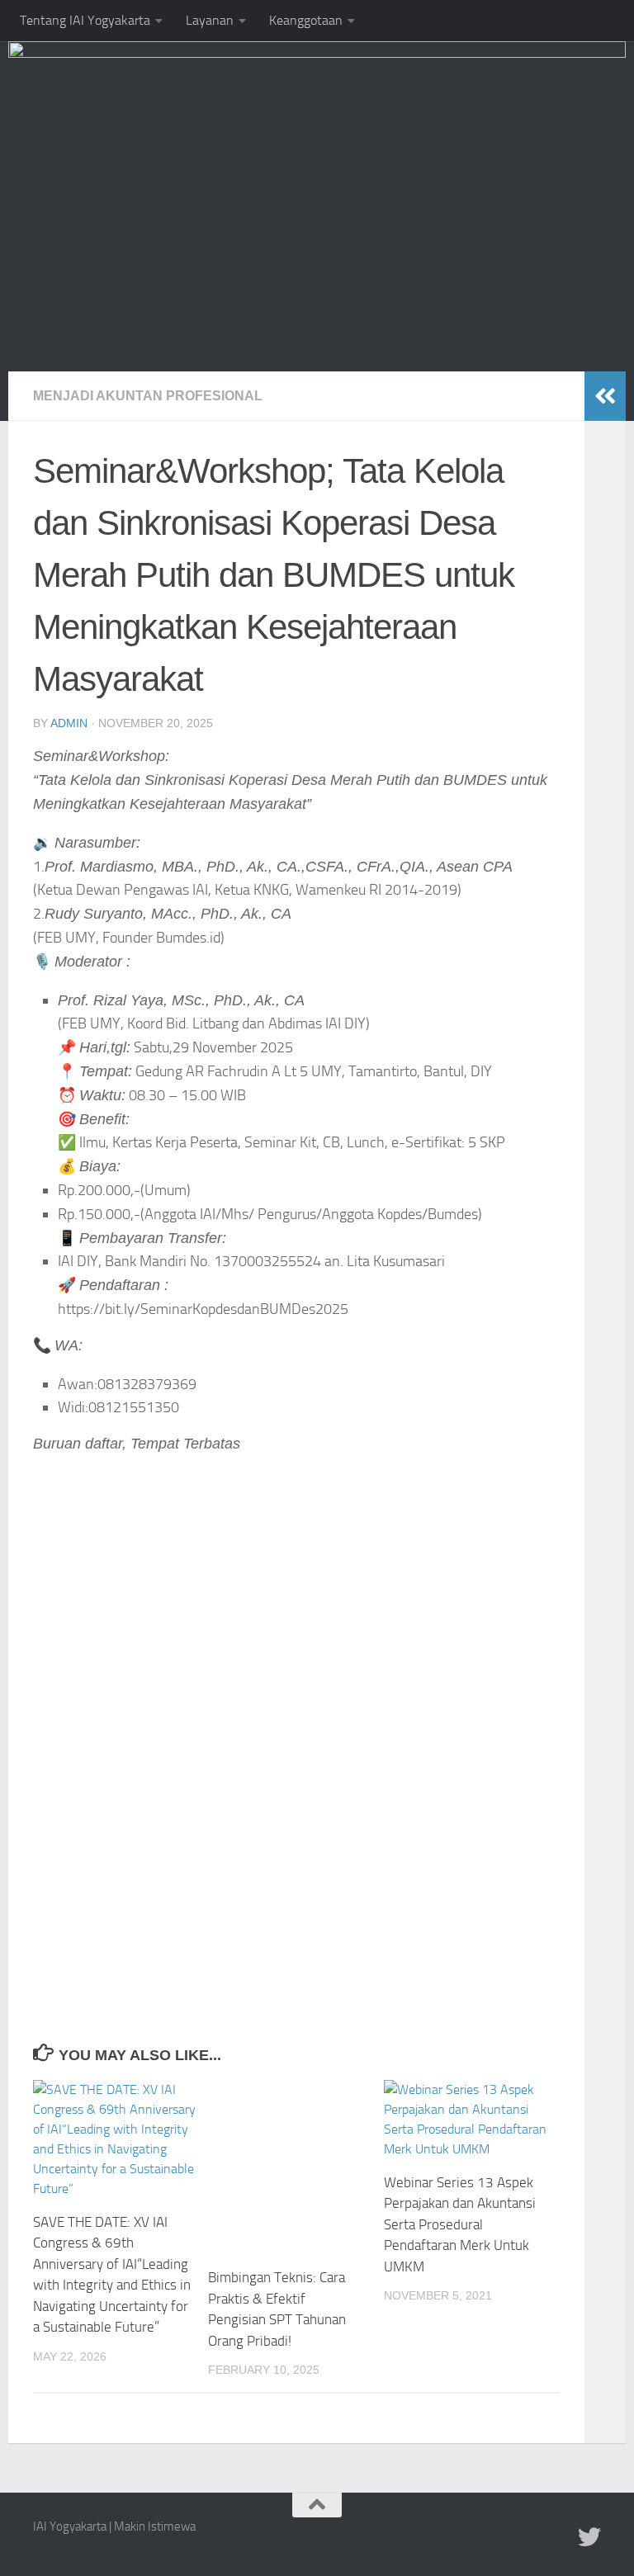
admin (69, 723)
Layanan (210, 20)
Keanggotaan (306, 20)
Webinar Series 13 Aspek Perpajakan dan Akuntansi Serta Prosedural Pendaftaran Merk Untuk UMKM (460, 2224)
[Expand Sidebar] (605, 396)
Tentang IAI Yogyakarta (85, 20)
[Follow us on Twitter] (589, 2537)
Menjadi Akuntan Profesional (148, 396)
